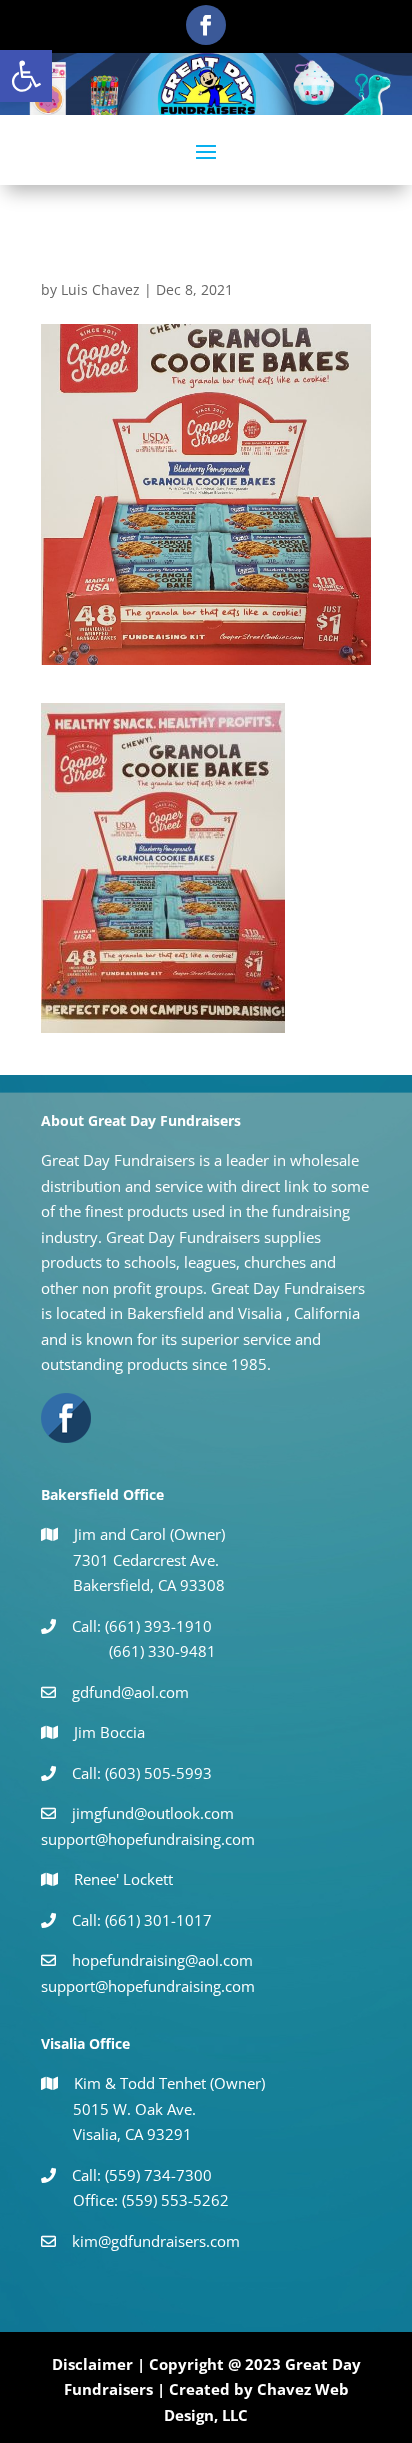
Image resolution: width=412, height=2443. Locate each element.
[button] (26, 76)
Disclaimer (92, 2364)
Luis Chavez (100, 289)
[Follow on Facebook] (206, 25)
